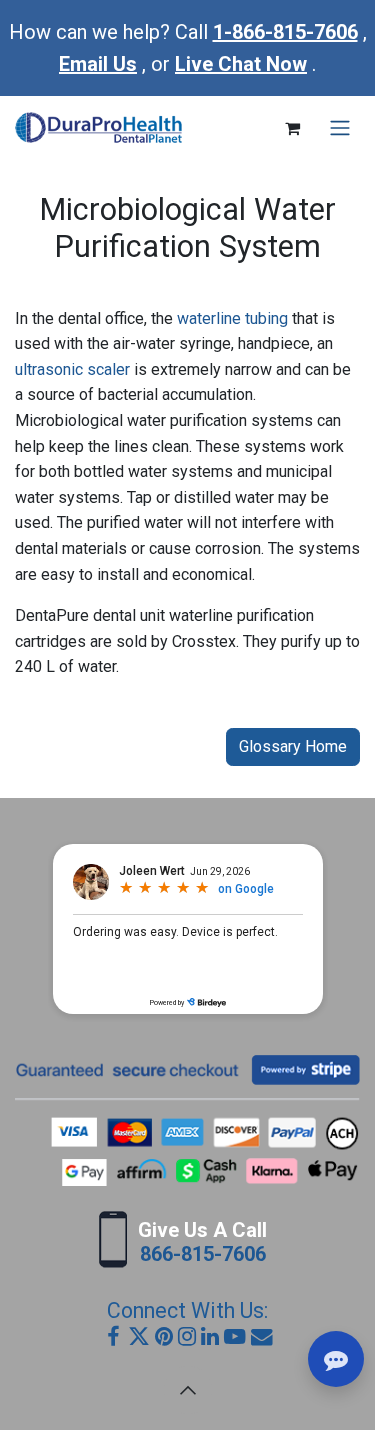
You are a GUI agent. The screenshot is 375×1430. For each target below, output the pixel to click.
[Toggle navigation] (340, 128)
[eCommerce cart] (292, 128)
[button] (188, 1390)
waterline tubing (232, 318)
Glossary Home (293, 746)
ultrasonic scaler (72, 369)
